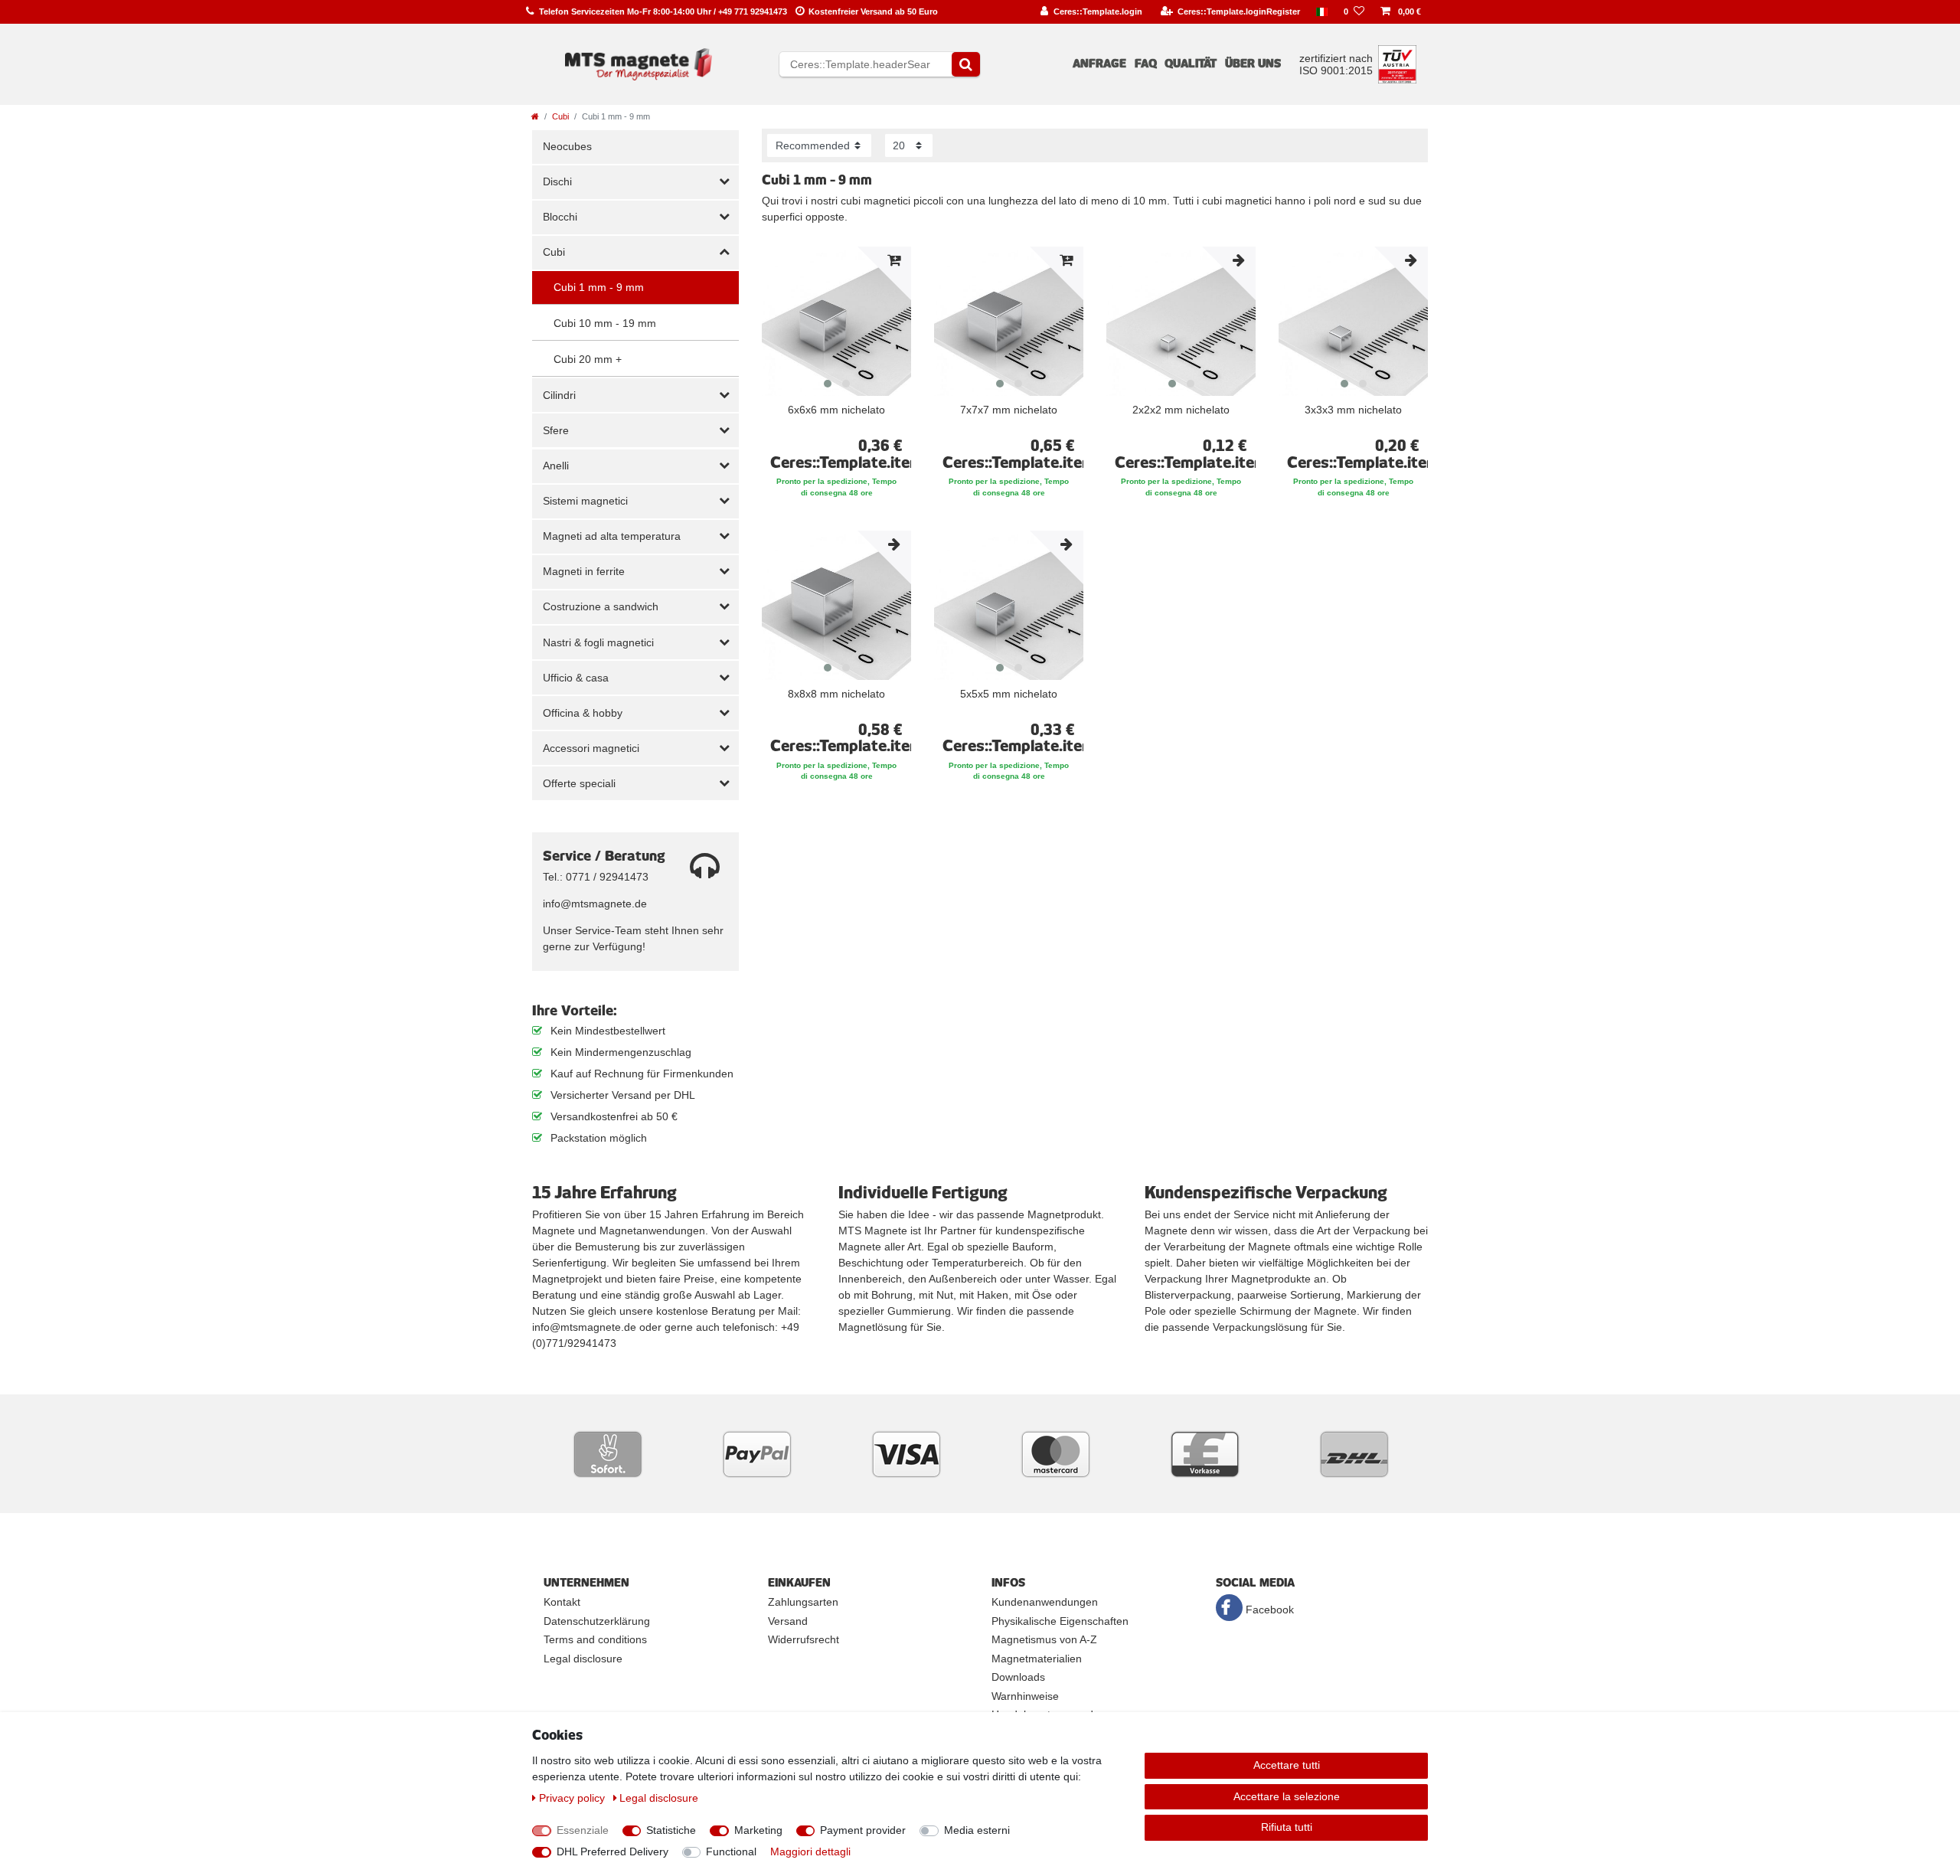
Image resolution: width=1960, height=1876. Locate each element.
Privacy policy (573, 1798)
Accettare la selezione (1287, 1796)
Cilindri (559, 395)
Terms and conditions (595, 1639)
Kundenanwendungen (1045, 1602)
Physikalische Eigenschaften (1060, 1621)
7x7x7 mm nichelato (1009, 410)
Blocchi (560, 217)
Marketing (758, 1830)
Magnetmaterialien (1037, 1659)
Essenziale (583, 1830)
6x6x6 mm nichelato (836, 410)
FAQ (1146, 64)
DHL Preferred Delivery (612, 1851)
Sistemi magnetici (585, 501)
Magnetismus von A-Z (1044, 1639)
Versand (788, 1621)
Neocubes (567, 146)
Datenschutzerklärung (597, 1621)
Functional (731, 1851)
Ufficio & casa (576, 678)
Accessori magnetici (591, 748)
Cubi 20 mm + (588, 359)
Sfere (556, 430)
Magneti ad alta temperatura (612, 536)
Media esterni (977, 1830)
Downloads (1018, 1677)
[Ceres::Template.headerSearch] (966, 64)
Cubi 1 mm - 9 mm (599, 287)
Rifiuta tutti (1287, 1827)
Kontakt (562, 1602)
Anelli (556, 466)
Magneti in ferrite (584, 571)
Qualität (1191, 64)
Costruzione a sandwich (601, 606)
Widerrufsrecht (804, 1639)
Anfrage (1099, 64)
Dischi (557, 181)
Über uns (1253, 64)
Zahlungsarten (803, 1602)
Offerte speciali (579, 783)
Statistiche (671, 1830)
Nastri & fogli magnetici (598, 642)
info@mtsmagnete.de (595, 904)
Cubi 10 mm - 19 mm (605, 323)
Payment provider (863, 1830)
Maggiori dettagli (810, 1851)
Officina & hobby (583, 713)
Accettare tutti (1287, 1765)
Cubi (560, 116)
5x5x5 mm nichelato (1009, 694)
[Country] (1322, 12)
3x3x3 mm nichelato (1353, 410)
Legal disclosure (583, 1659)
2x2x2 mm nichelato (1181, 410)
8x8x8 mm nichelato (836, 694)
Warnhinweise (1025, 1696)
